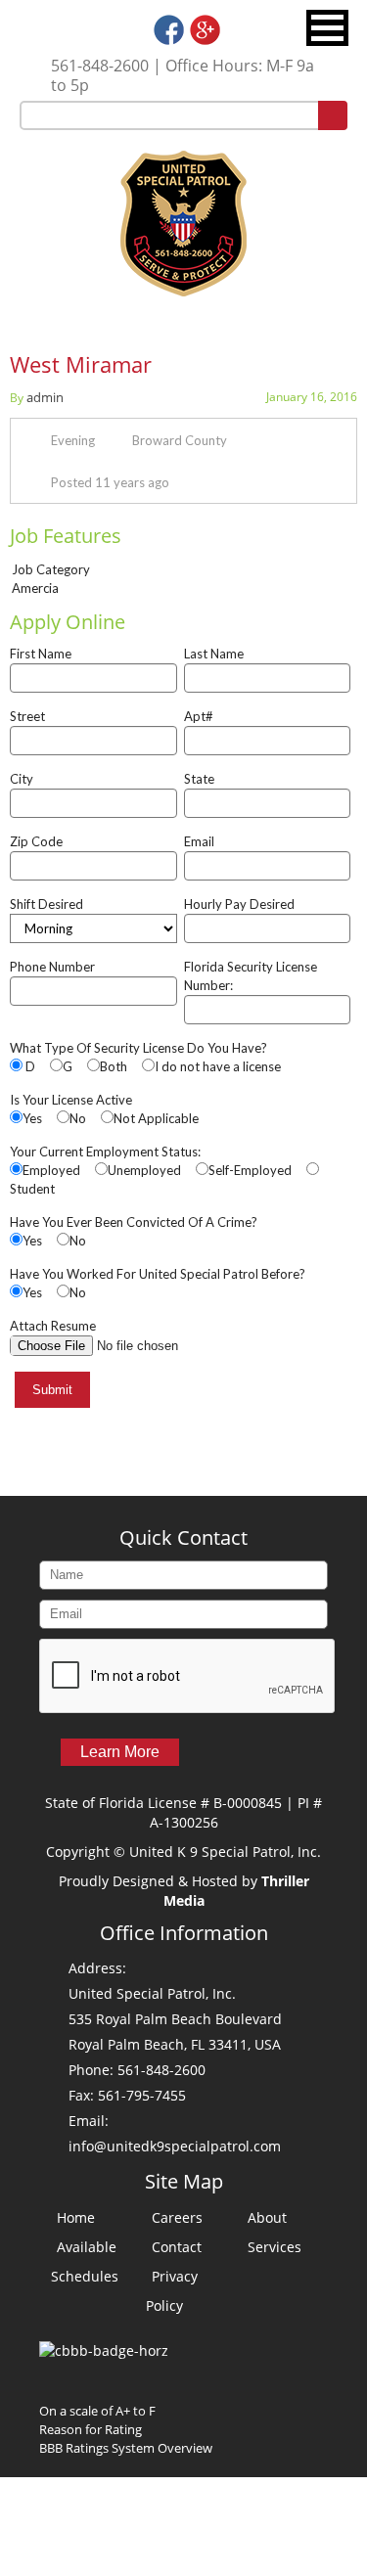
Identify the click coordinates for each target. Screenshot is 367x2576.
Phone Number (52, 967)
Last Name (214, 654)
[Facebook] (169, 40)
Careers (177, 2217)
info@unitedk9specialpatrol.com (175, 2146)
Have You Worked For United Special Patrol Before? (158, 1274)
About (267, 2217)
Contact (177, 2247)
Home (76, 2217)
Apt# (199, 716)
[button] (327, 28)
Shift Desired (46, 904)
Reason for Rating (91, 2429)
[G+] (205, 40)
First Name (41, 654)
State (199, 779)
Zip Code (36, 841)
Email (199, 841)
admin (45, 397)
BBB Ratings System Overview (126, 2448)
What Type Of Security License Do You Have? (138, 1048)
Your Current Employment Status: (105, 1152)
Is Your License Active (71, 1100)
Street (27, 716)
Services (275, 2247)
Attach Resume (53, 1326)
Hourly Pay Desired (239, 904)
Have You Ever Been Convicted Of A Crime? (134, 1222)
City (22, 779)
